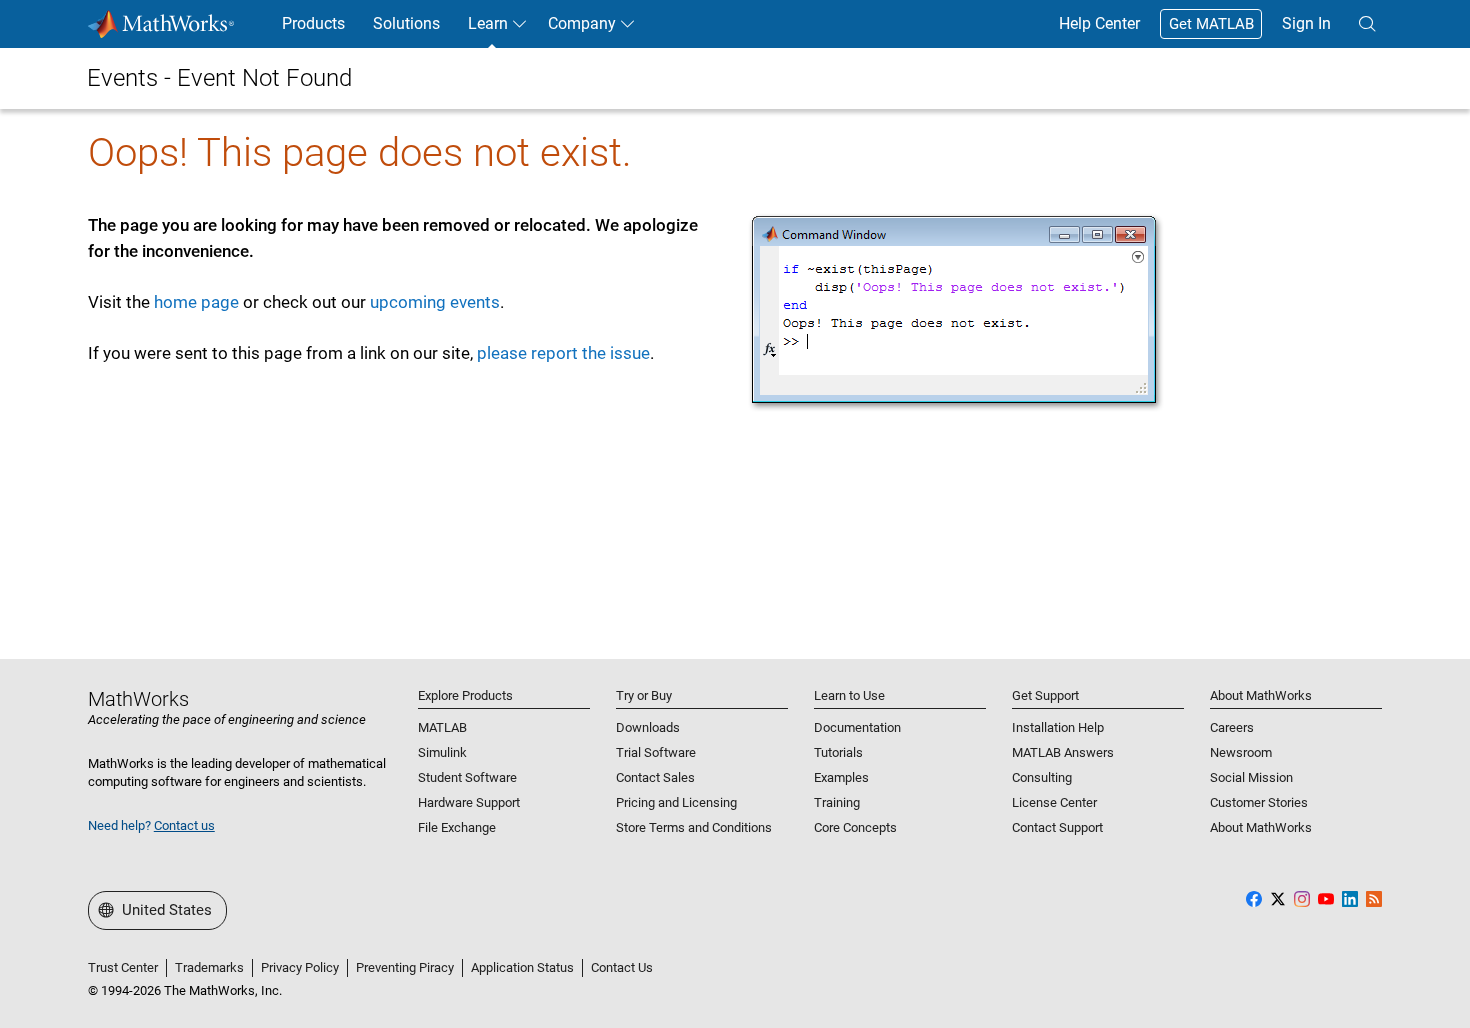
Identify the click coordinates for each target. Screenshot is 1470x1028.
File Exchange (457, 827)
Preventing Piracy (405, 967)
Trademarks (209, 967)
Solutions (406, 23)
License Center (1054, 802)
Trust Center (123, 967)
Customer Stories (1259, 802)
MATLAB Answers (1063, 752)
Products (313, 23)
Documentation (857, 727)
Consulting (1042, 777)
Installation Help (1058, 727)
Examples (841, 777)
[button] (1367, 24)
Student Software (467, 777)
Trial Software (656, 752)
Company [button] (582, 23)
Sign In (1306, 23)
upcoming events (435, 302)
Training (837, 802)
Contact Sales (655, 777)
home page (196, 302)
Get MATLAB (1211, 24)
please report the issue (563, 353)
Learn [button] (488, 23)
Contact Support (1057, 827)
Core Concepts (855, 827)
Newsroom (1241, 752)
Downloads (648, 727)
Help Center (1099, 23)
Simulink (442, 752)
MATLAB (442, 727)
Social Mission (1251, 777)
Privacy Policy (300, 967)
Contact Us (622, 967)
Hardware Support (469, 802)
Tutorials (838, 752)
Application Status (522, 967)
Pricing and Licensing (676, 802)
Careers (1232, 727)
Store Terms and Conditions (694, 827)
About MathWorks (1261, 827)
